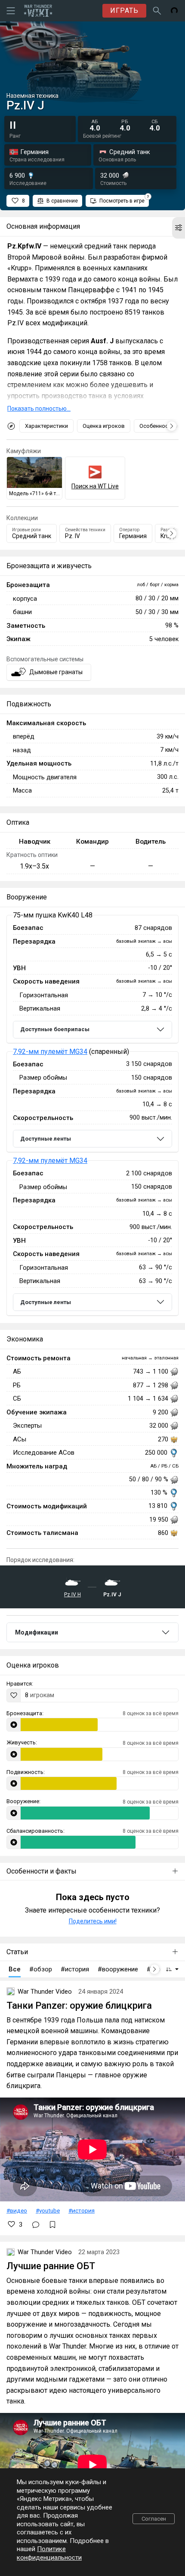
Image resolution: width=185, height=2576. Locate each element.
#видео (17, 2210)
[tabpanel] (92, 1115)
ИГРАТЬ (124, 11)
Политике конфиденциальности (49, 2553)
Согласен (154, 2519)
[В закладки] (52, 2225)
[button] (179, 228)
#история (82, 2210)
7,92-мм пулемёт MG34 (50, 1052)
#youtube (48, 2210)
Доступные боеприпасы (55, 1029)
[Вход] (174, 11)
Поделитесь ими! (93, 1921)
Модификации (37, 1632)
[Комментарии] (36, 2225)
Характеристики (46, 426)
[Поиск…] (157, 11)
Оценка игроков (104, 426)
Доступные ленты (46, 1139)
